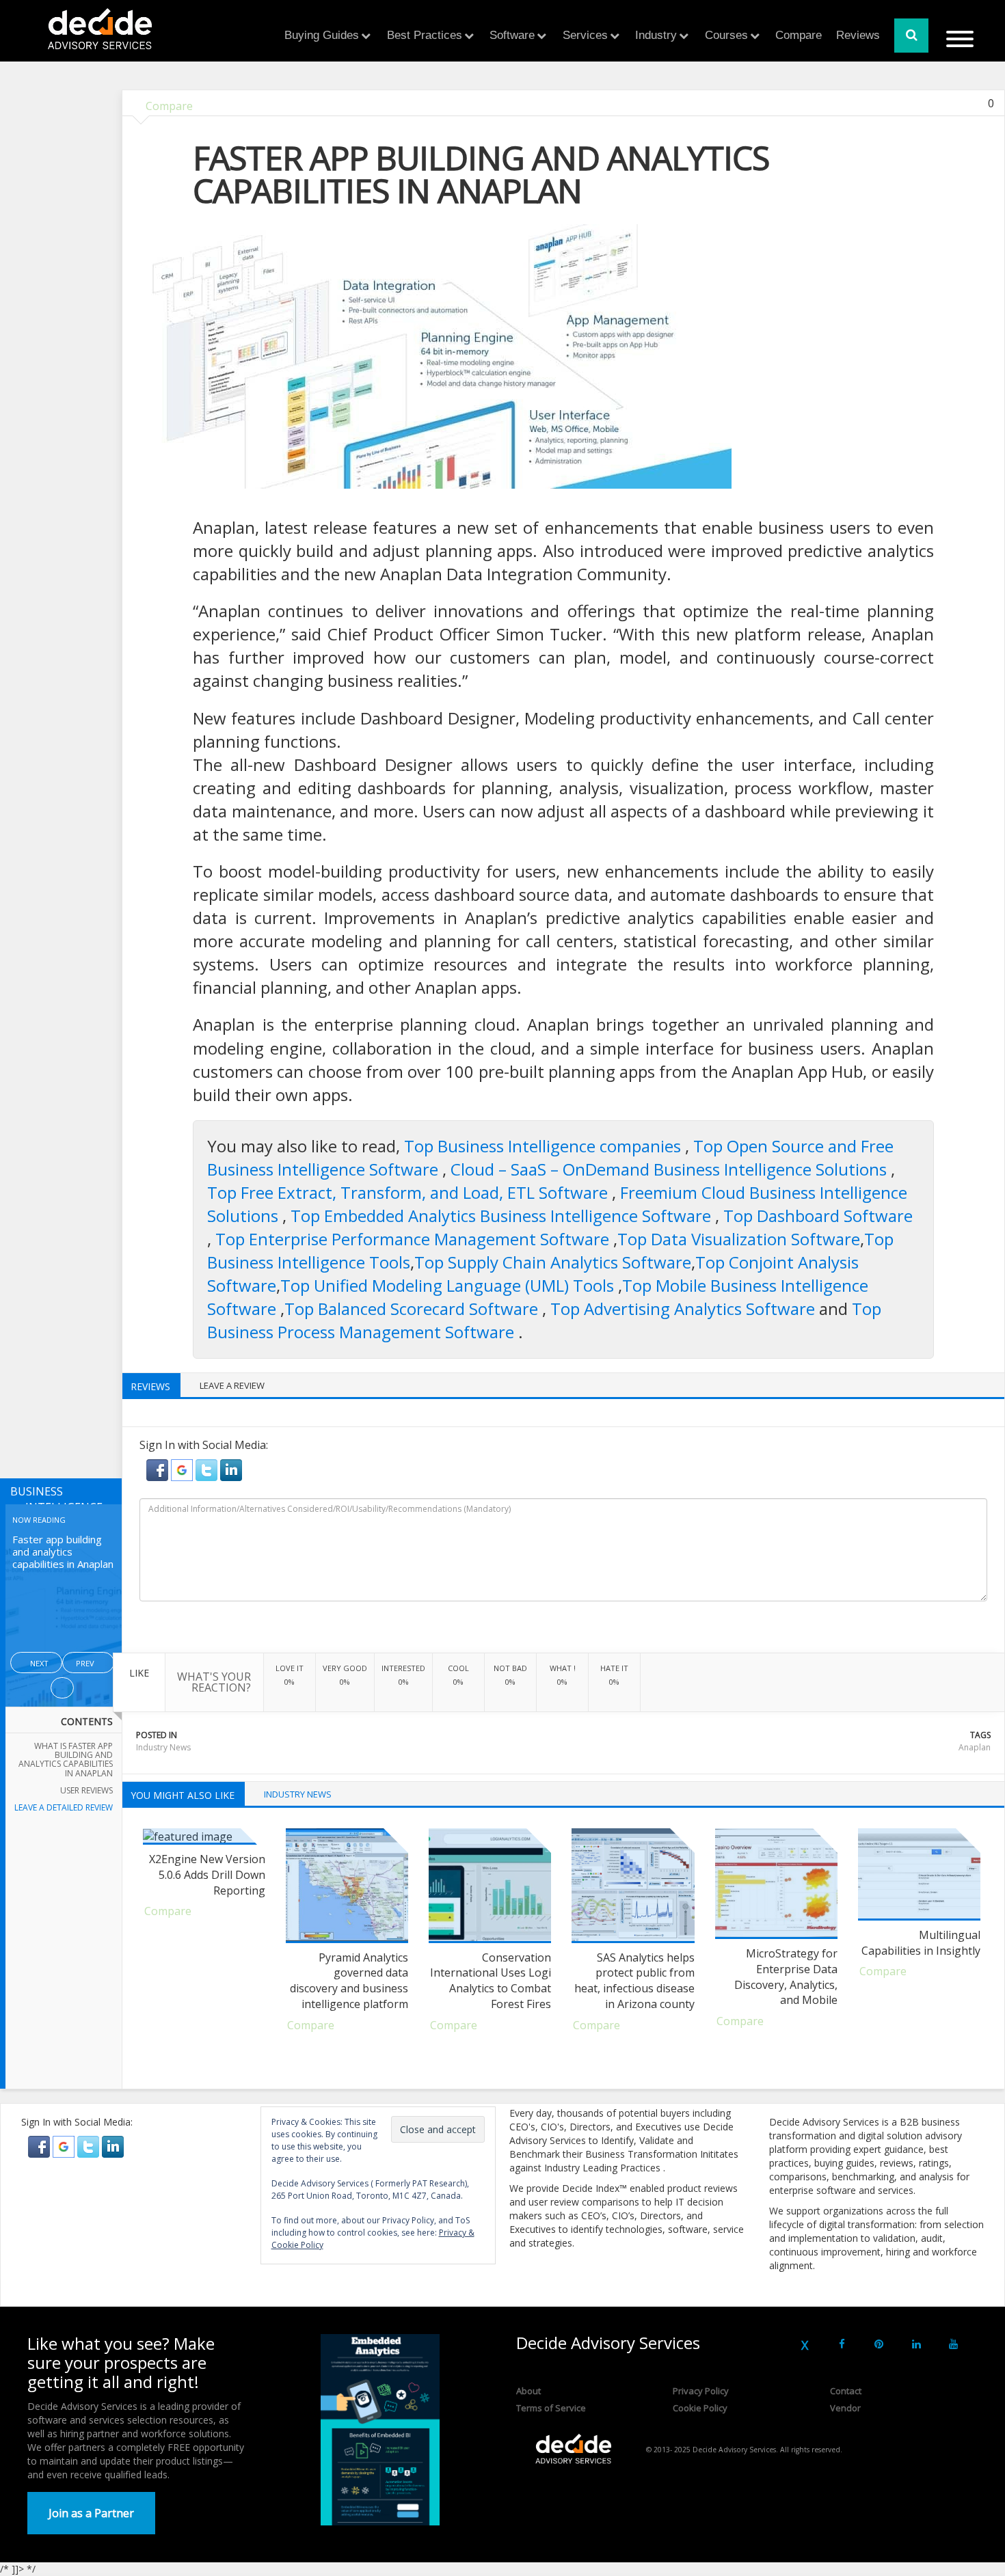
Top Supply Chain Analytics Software (553, 1262)
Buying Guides (322, 35)
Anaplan (975, 1747)
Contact (846, 2391)
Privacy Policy (701, 2391)
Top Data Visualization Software (739, 1239)
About (528, 2391)
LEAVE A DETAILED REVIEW (64, 1807)
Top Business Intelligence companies (545, 1146)
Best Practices (425, 35)
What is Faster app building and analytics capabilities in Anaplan (66, 1760)
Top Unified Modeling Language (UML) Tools (449, 1285)
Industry (656, 35)
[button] (159, 1469)
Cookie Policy (700, 2408)
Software (512, 35)
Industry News (163, 1747)
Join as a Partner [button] (91, 2513)
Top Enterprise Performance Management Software (414, 1239)
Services (585, 35)
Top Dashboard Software (818, 1216)
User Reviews (86, 1790)
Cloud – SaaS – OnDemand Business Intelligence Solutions (671, 1169)
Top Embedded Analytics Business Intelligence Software (503, 1216)
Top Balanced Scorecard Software (413, 1309)
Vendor (845, 2408)
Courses (726, 35)
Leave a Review (232, 1385)
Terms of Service (551, 2408)
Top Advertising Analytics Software (685, 1309)
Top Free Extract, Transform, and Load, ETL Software (410, 1192)
